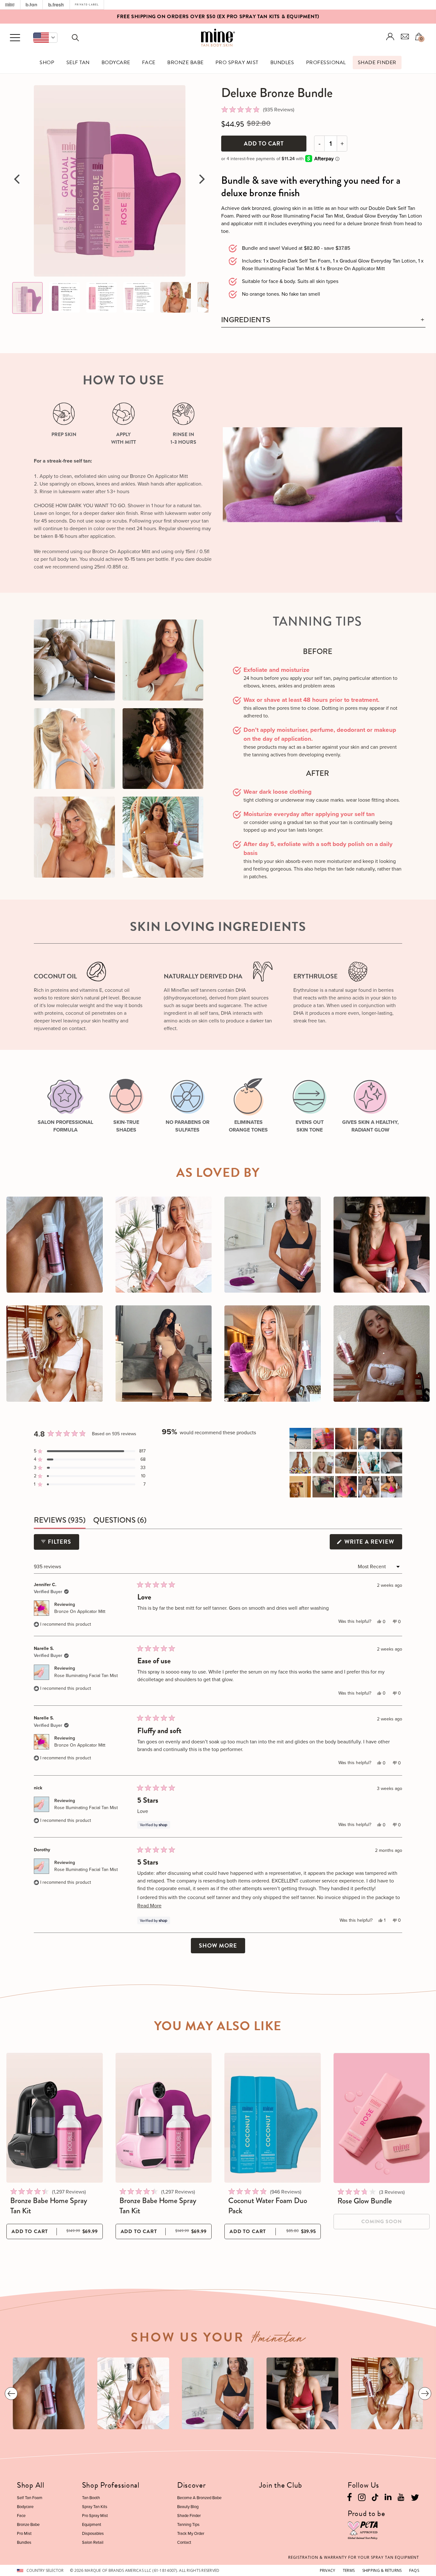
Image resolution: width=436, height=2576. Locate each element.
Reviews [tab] (60, 1521)
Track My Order (191, 2533)
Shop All (31, 2485)
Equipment (92, 2524)
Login (390, 37)
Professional (326, 63)
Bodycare (116, 63)
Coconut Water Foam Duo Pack (268, 2206)
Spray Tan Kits (95, 2507)
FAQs (414, 2570)
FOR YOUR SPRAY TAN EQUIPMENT (354, 2557)
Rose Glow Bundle (365, 2201)
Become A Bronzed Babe (199, 2498)
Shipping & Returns (382, 2570)
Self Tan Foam (30, 2498)
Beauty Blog (188, 2507)
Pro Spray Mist (237, 63)
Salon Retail (93, 2542)
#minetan (278, 2340)
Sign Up (245, 17)
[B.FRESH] (56, 5)
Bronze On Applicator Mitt (80, 1611)
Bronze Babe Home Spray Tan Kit (49, 2206)
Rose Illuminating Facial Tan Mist (86, 1676)
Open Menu (15, 38)
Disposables (93, 2533)
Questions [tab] (120, 1521)
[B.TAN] (31, 5)
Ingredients (246, 320)
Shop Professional (111, 2485)
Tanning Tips (188, 2524)
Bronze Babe (185, 63)
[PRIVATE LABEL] (87, 5)
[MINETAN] (10, 5)
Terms (349, 2570)
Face (149, 63)
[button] (45, 38)
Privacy (328, 2570)
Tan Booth (91, 2498)
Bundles (282, 63)
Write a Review (372, 1543)
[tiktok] (375, 2497)
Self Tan (78, 63)
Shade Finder (377, 63)
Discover (192, 2485)
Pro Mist (24, 2533)
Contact (184, 2542)
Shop (47, 63)
